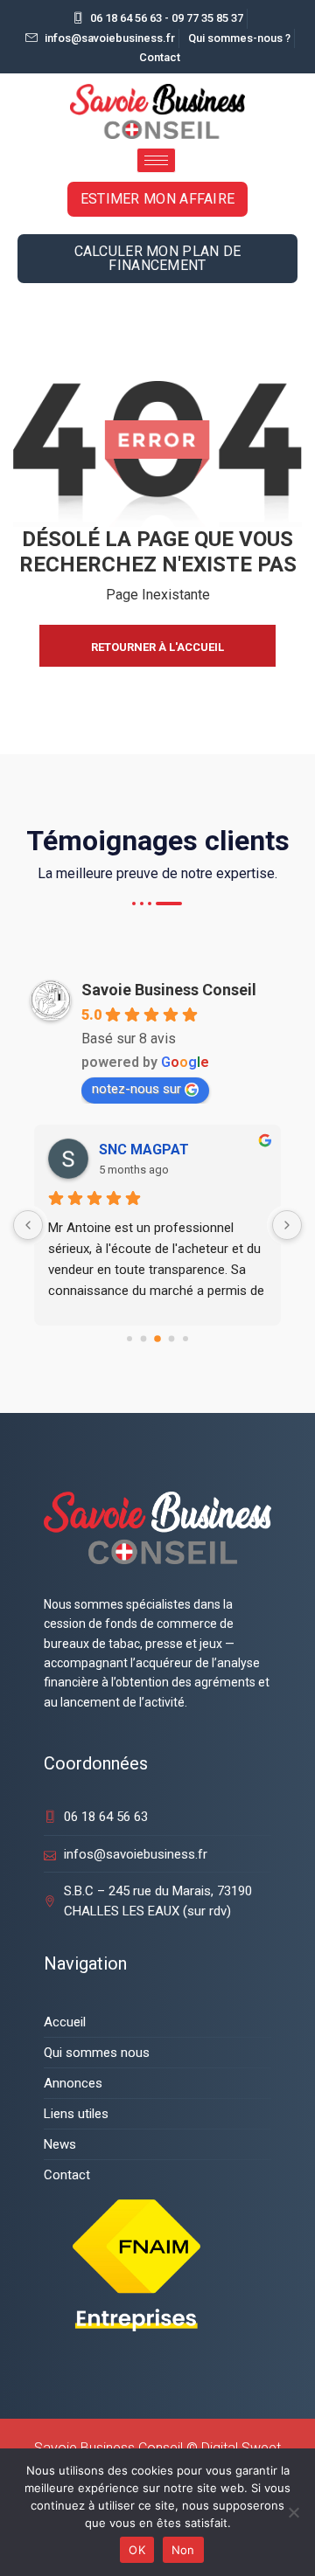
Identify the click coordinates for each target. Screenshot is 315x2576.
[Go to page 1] (144, 1339)
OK (137, 2550)
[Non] (293, 2512)
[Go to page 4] (185, 1339)
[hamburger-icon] (156, 160)
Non (183, 2550)
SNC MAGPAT (144, 1150)
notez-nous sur (136, 1089)
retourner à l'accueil (157, 647)
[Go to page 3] (172, 1339)
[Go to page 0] (129, 1339)
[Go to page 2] (157, 1339)
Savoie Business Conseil (169, 990)
